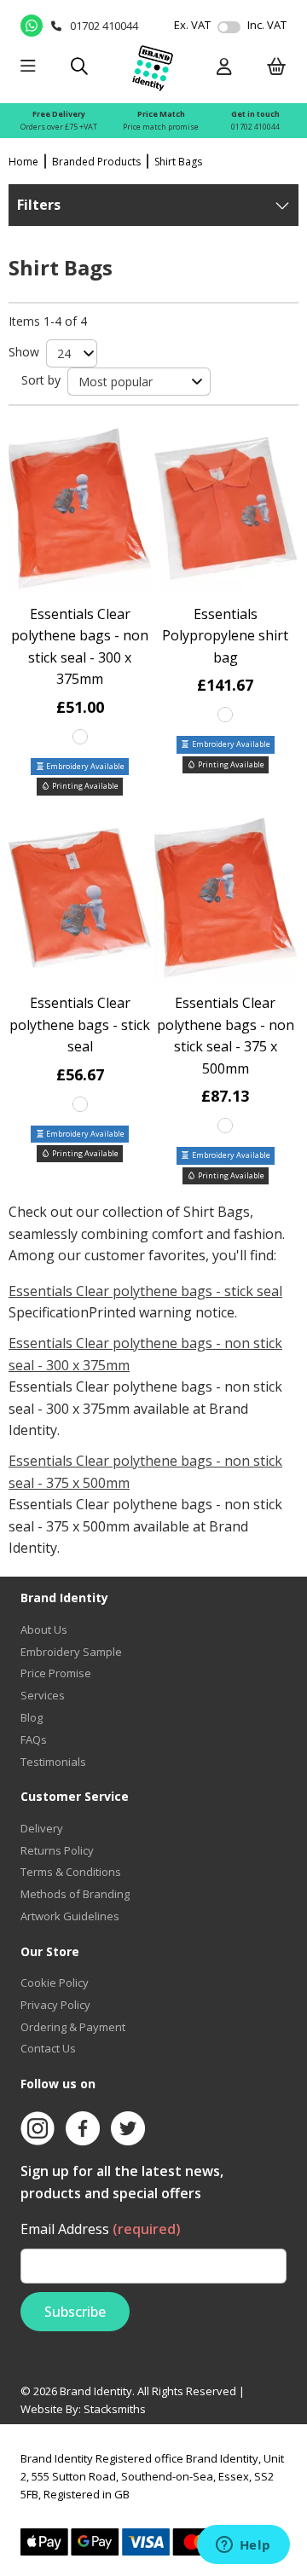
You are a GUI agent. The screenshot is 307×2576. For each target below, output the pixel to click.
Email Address (101, 2229)
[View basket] (277, 68)
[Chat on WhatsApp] (32, 26)
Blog (32, 1717)
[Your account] (224, 68)
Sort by (41, 380)
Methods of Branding (75, 1894)
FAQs (34, 1740)
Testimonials (53, 1762)
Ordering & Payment (73, 2027)
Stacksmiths (115, 2409)
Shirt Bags (178, 162)
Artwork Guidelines (70, 1916)
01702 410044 (255, 127)
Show (24, 352)
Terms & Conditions (71, 1872)
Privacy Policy (55, 2005)
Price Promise (56, 1673)
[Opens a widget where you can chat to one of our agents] (243, 2546)
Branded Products (96, 162)
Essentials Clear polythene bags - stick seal (80, 1025)
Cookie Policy (55, 1983)
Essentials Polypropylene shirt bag (225, 636)
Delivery (42, 1828)
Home (23, 162)
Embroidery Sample (71, 1652)
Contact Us (48, 2048)
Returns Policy (57, 1850)
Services (43, 1695)
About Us (44, 1630)
